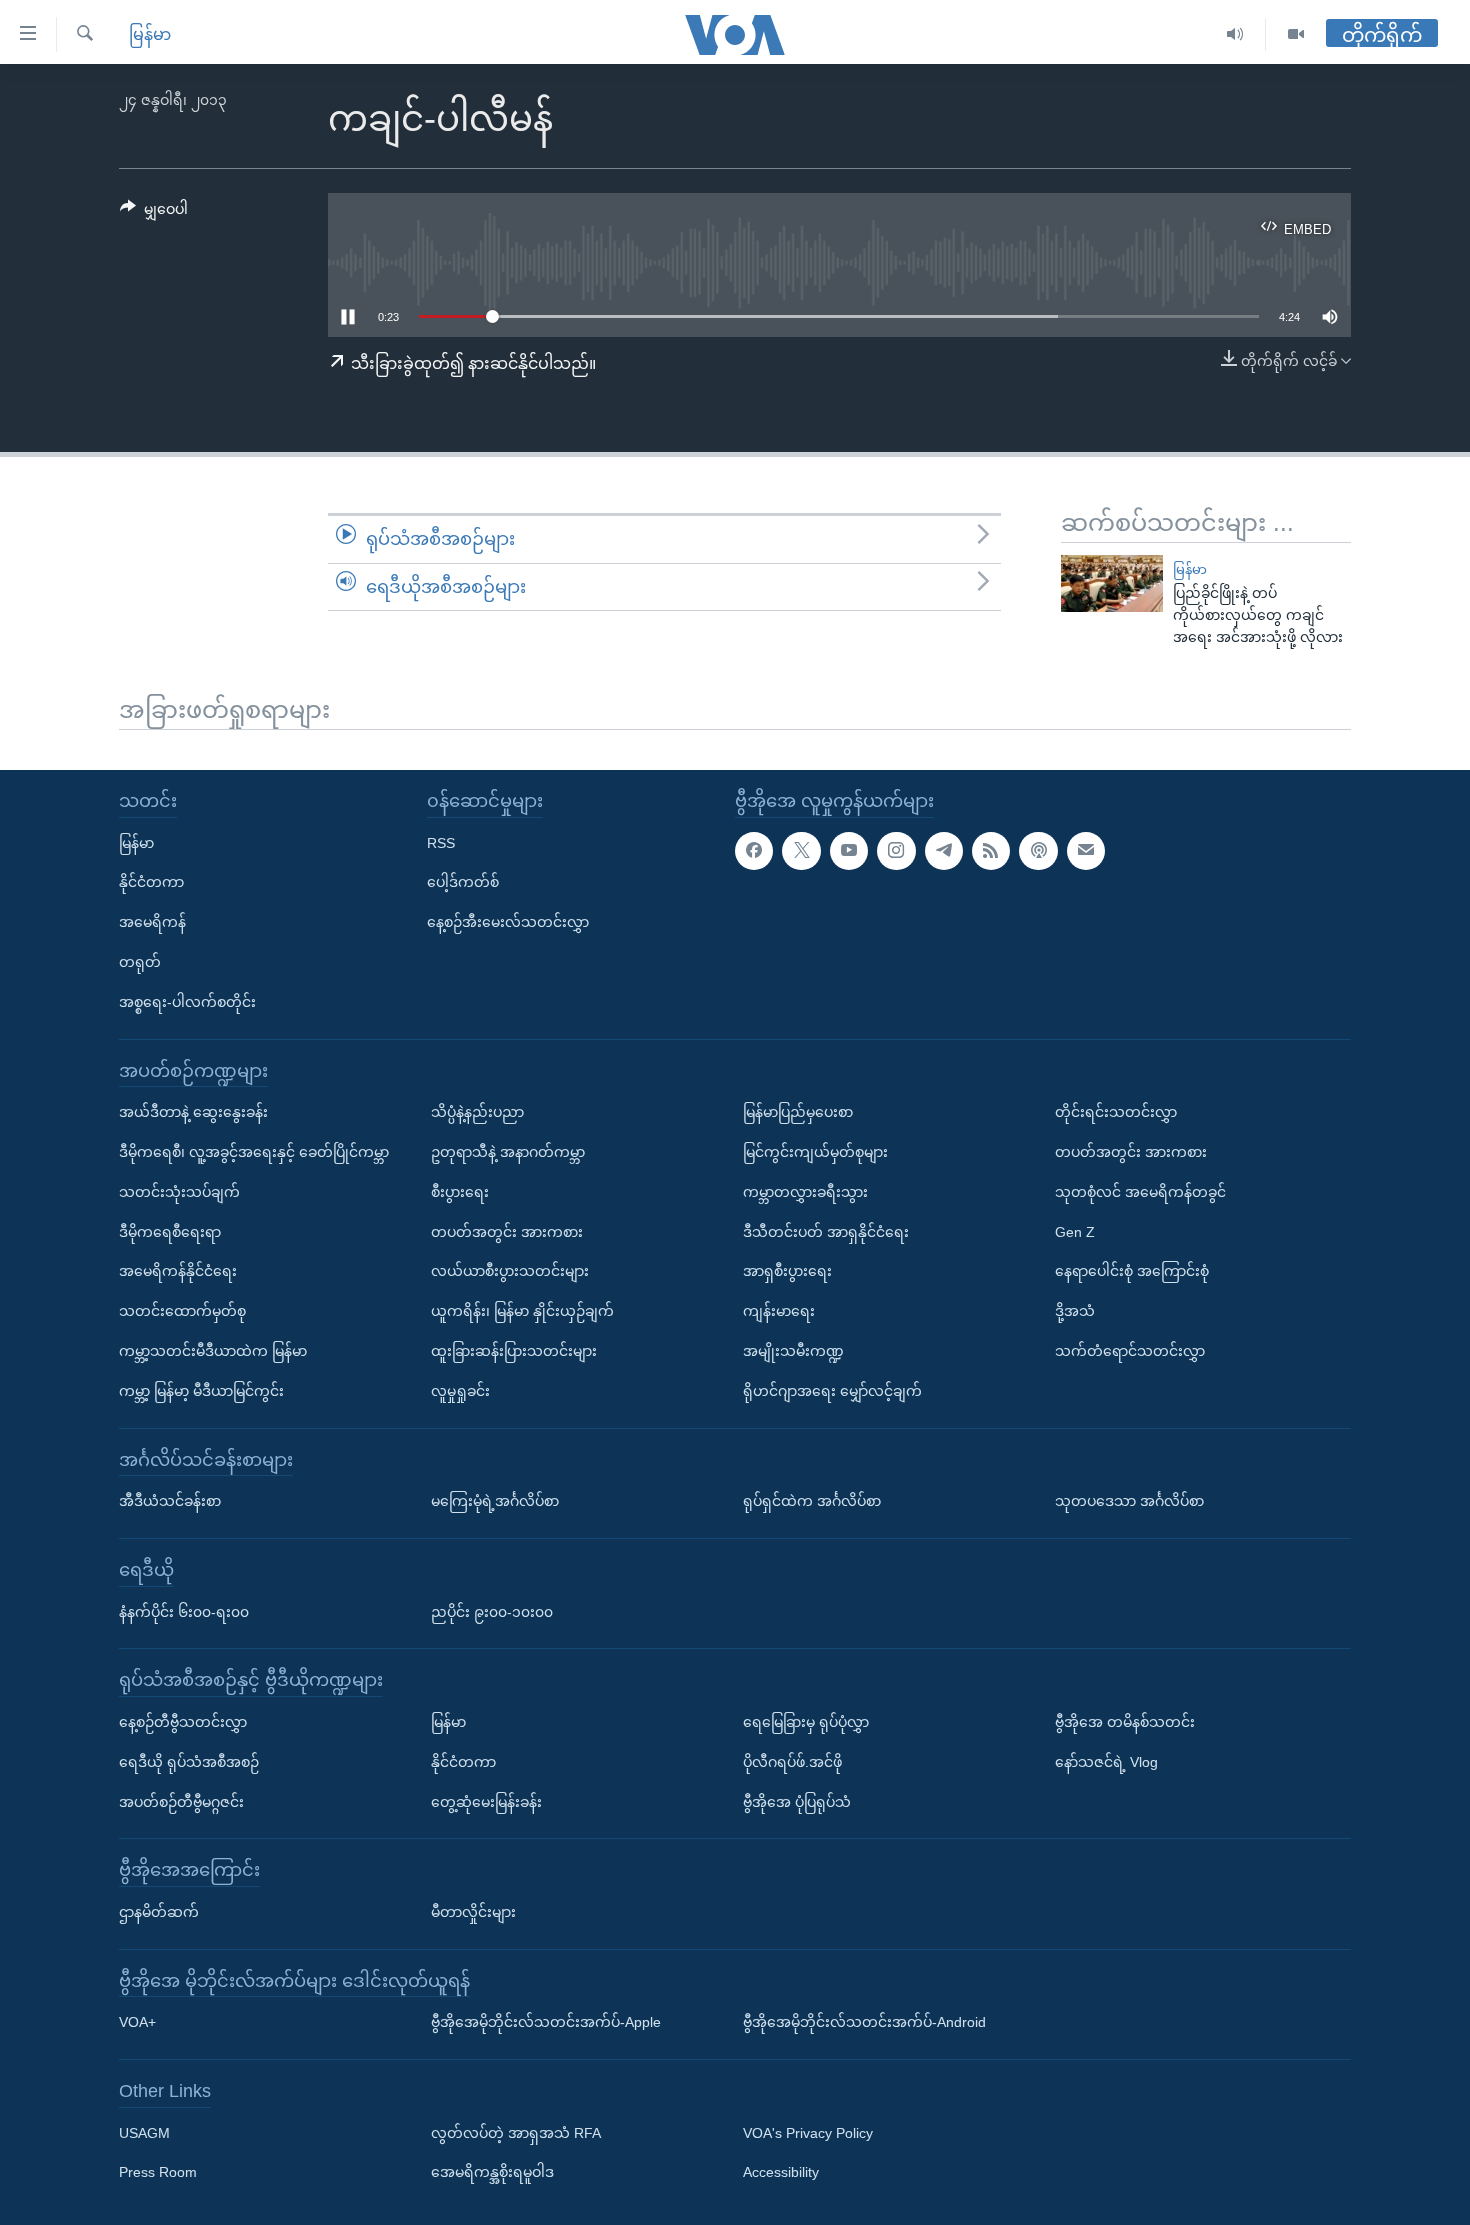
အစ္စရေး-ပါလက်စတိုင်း (187, 1002)
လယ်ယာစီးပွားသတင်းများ (510, 1271)
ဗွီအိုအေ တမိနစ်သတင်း (1125, 1722)
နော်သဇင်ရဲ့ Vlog (1106, 1762)
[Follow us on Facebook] (754, 850)
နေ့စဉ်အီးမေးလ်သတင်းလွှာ (508, 922)
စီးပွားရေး (460, 1192)
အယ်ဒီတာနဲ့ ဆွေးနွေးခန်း (193, 1112)
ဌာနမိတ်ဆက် (159, 1912)
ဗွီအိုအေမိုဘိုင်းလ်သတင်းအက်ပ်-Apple (546, 2022)
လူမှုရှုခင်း (460, 1391)
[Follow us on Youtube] (849, 850)
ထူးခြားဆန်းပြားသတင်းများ (514, 1351)
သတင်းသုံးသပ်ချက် (179, 1192)
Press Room (158, 2172)
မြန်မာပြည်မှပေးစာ (798, 1112)
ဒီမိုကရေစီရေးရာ (170, 1231)
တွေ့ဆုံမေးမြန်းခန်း (486, 1801)
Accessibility (781, 2172)
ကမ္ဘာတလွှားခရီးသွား (805, 1192)
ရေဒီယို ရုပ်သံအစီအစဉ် (189, 1762)
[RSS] (991, 850)
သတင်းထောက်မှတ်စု (182, 1311)
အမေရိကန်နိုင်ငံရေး (178, 1271)
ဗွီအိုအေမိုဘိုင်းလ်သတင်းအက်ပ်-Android (864, 2022)
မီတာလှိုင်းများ (473, 1912)
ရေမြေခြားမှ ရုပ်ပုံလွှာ (806, 1722)
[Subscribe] (1086, 850)
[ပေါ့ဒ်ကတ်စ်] (1038, 850)
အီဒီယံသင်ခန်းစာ (170, 1501)
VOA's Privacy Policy (808, 2133)
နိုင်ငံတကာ (151, 882)
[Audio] (1235, 34)
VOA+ (137, 2022)
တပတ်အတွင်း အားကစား (507, 1231)
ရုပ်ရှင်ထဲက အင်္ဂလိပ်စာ (812, 1501)
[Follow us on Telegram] (944, 850)
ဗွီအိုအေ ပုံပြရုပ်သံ (797, 1801)
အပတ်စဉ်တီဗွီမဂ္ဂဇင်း (181, 1801)
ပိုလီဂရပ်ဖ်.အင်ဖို (792, 1762)
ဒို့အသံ (1075, 1311)
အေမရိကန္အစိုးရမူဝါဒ (492, 2172)
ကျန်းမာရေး (779, 1311)
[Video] (1296, 34)
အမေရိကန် (152, 922)
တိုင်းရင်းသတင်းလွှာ (1116, 1112)
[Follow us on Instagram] (896, 850)
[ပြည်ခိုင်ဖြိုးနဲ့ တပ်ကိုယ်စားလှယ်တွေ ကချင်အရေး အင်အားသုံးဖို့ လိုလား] (1112, 583)
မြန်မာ (150, 34)
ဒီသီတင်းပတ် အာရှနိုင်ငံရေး (826, 1231)
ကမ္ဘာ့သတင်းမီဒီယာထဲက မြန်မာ (213, 1351)
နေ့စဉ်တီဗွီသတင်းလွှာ (183, 1722)
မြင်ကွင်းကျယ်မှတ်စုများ (815, 1152)
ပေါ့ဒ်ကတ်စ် (463, 882)
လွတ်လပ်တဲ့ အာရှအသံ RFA (516, 2133)
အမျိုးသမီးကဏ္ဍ (793, 1351)
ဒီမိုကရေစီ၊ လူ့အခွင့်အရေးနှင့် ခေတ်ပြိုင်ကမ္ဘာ (254, 1152)
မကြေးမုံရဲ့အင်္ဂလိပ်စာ (495, 1501)
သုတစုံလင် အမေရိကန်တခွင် (1140, 1192)
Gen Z (1075, 1231)
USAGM (144, 2133)
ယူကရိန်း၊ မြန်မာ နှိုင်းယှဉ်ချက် (522, 1311)
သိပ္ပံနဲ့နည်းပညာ (477, 1112)
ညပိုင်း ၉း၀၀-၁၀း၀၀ (492, 1611)
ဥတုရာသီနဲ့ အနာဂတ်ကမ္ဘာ (508, 1152)
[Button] (154, 213)
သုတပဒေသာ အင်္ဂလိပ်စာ (1129, 1501)
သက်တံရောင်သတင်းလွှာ (1130, 1351)
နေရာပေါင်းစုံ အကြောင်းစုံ (1132, 1271)
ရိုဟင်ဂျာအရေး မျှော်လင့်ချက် (832, 1391)
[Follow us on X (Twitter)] (801, 850)
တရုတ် (140, 962)
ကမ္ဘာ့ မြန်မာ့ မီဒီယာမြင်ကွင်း (201, 1391)
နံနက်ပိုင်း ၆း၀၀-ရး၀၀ (184, 1611)
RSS (441, 842)
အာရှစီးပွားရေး (787, 1271)
